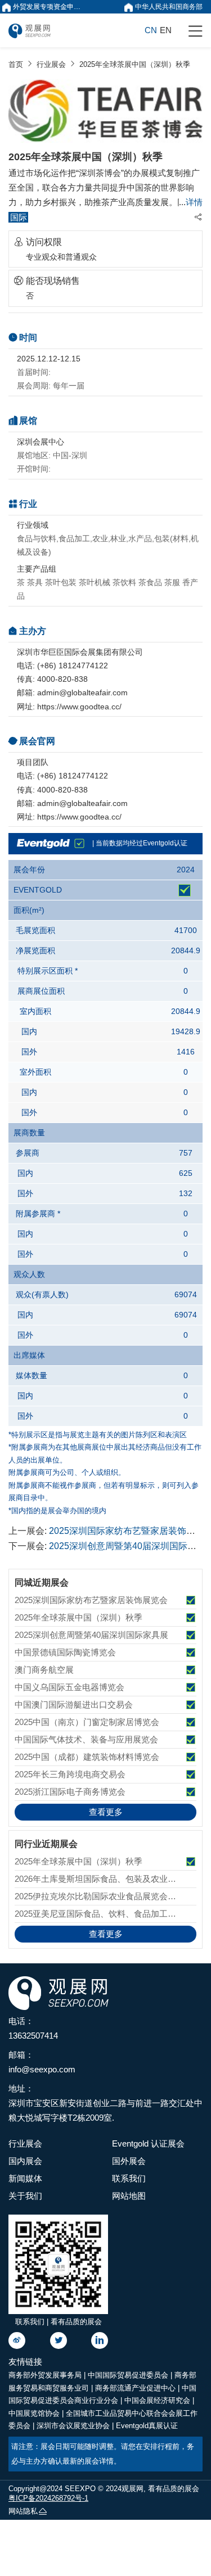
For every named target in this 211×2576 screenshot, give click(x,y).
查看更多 (106, 1812)
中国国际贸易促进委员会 (129, 2375)
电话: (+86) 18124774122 (62, 665)
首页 (16, 64)
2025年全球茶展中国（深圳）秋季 (135, 64)
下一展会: (105, 1546)
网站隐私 (23, 2511)
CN (151, 30)
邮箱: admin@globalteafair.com (72, 692)
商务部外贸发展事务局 (46, 2375)
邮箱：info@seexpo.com (42, 2062)
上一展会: (105, 1531)
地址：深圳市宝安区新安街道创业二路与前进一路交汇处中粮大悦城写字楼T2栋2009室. (105, 2103)
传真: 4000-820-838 (52, 679)
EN (166, 30)
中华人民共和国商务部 (168, 7)
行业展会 (51, 64)
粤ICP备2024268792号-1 (48, 2498)
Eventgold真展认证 (147, 2426)
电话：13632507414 (33, 2028)
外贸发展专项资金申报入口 (49, 7)
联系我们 (129, 2178)
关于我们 (25, 2196)
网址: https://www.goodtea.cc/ (69, 707)
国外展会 (129, 2161)
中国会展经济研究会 (158, 2400)
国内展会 (25, 2161)
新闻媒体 (25, 2178)
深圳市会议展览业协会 (74, 2426)
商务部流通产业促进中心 (136, 2388)
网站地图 (129, 2196)
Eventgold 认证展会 (148, 2143)
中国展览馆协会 (35, 2413)
